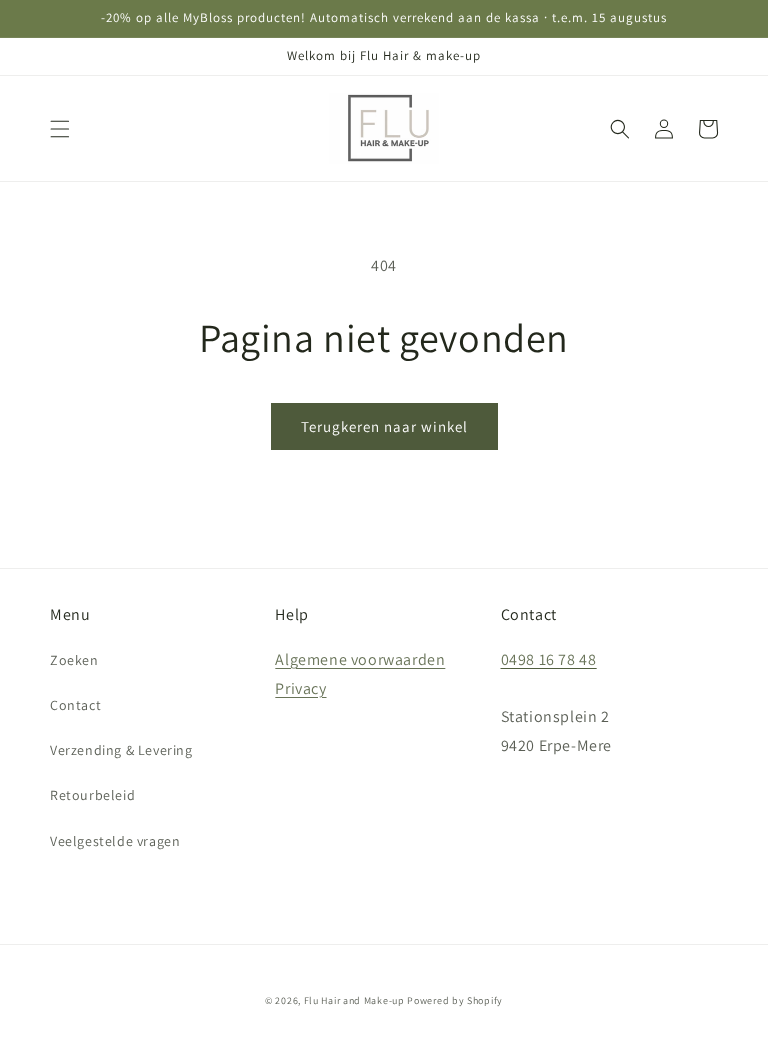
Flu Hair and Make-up (354, 1000)
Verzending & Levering (121, 750)
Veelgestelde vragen (115, 841)
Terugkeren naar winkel (384, 426)
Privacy (300, 688)
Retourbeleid (92, 795)
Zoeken (74, 660)
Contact (75, 705)
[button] (60, 129)
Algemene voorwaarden (360, 659)
